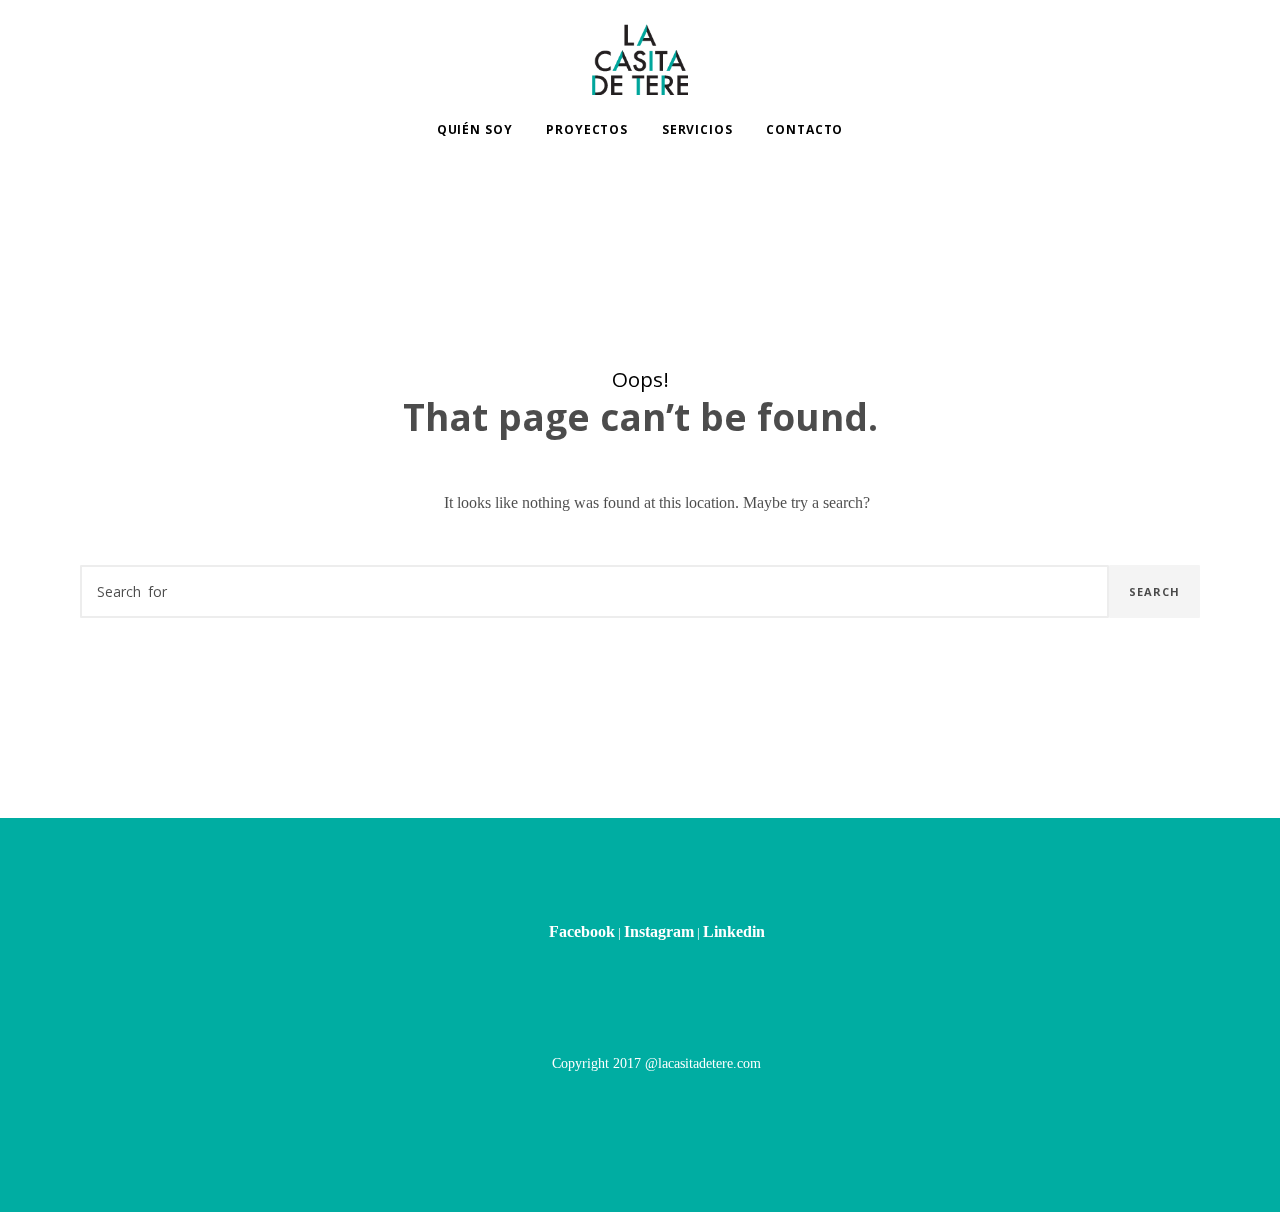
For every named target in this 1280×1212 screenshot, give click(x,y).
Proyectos (587, 129)
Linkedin (734, 931)
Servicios (697, 129)
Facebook (582, 931)
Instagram (659, 931)
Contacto (804, 129)
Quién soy (475, 129)
